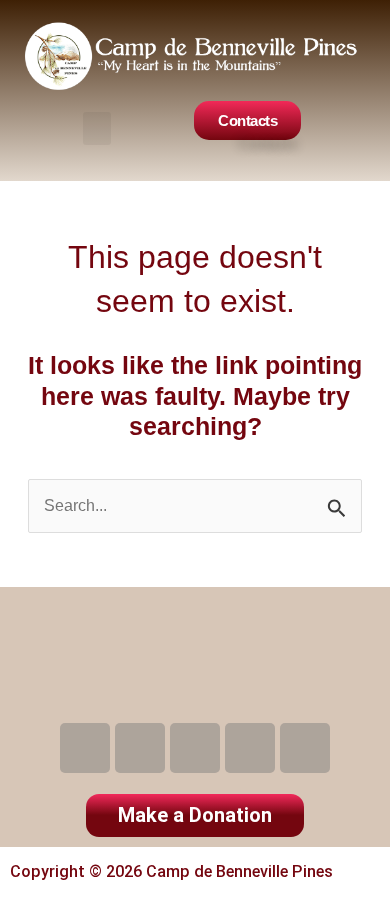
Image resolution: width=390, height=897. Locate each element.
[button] (97, 128)
